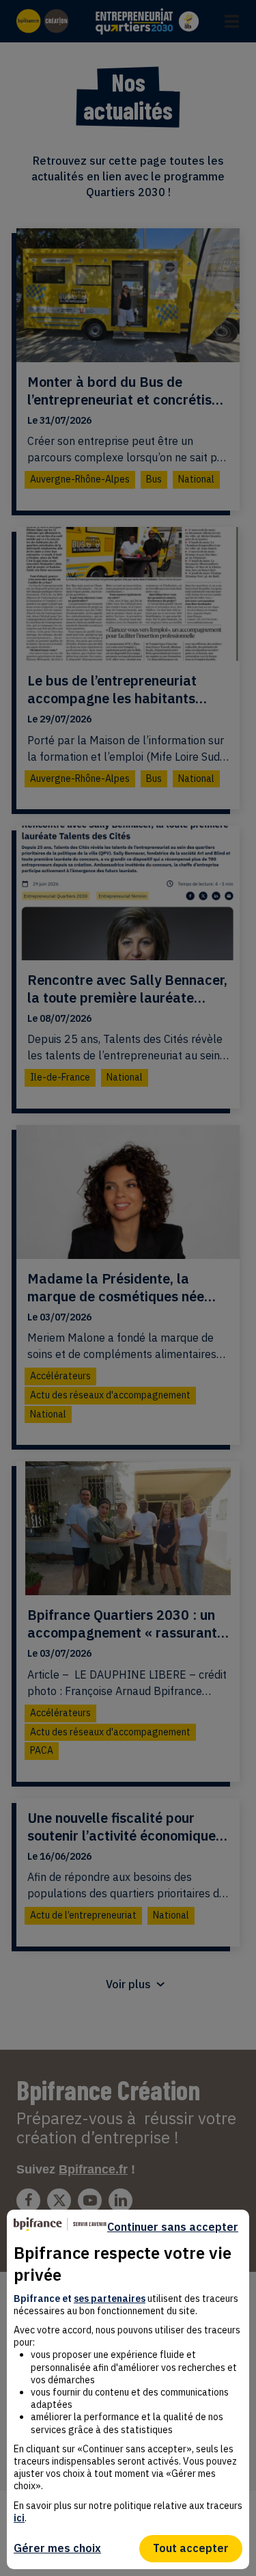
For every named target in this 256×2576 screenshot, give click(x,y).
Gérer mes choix (57, 2548)
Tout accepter (191, 2548)
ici (19, 2518)
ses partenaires (110, 2299)
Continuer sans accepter (173, 2227)
